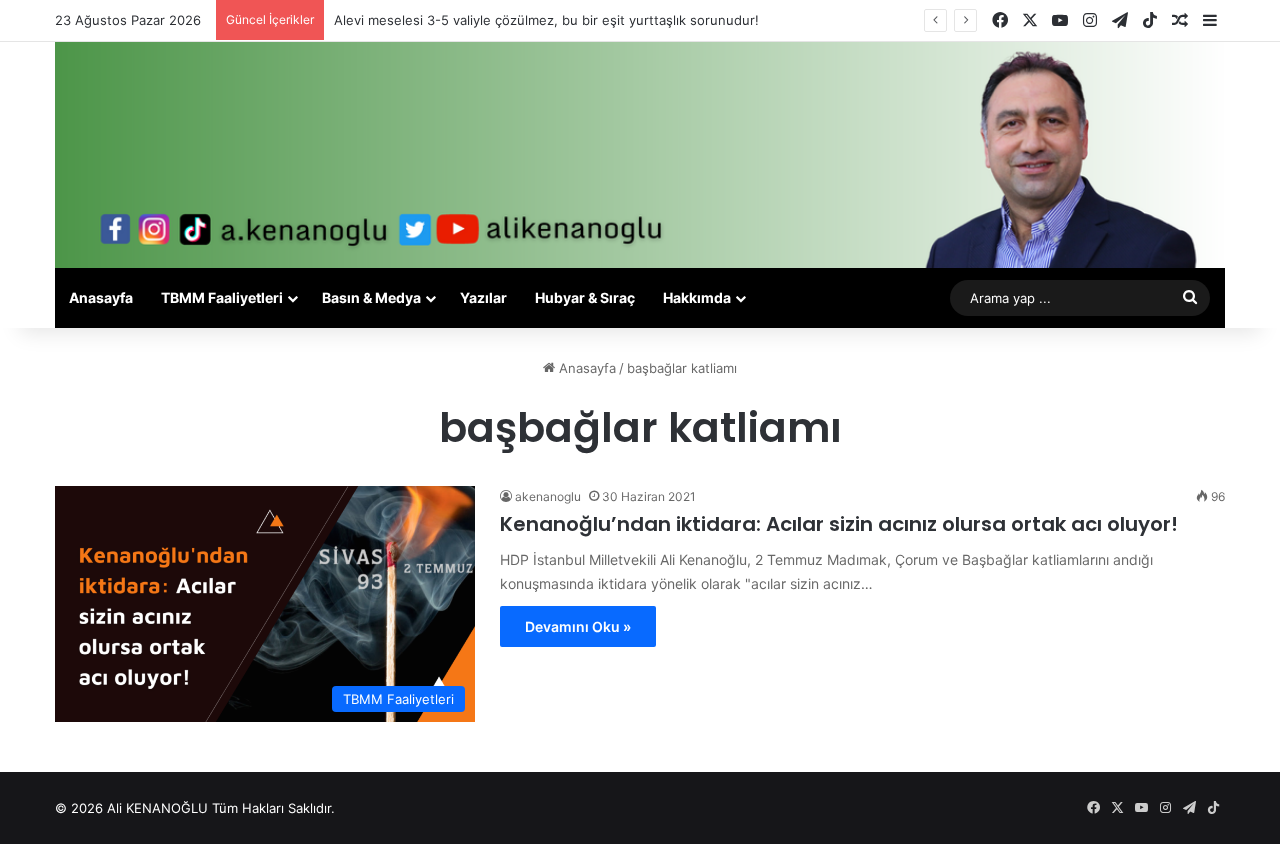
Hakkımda (697, 297)
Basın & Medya (371, 297)
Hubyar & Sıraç (585, 297)
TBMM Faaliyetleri (222, 297)
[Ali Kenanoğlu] (640, 155)
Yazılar (483, 297)
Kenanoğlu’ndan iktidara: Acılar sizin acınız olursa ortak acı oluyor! (839, 524)
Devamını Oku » (578, 626)
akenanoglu (548, 496)
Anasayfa (101, 297)
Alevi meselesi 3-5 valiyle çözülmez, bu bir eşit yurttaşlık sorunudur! (546, 20)
